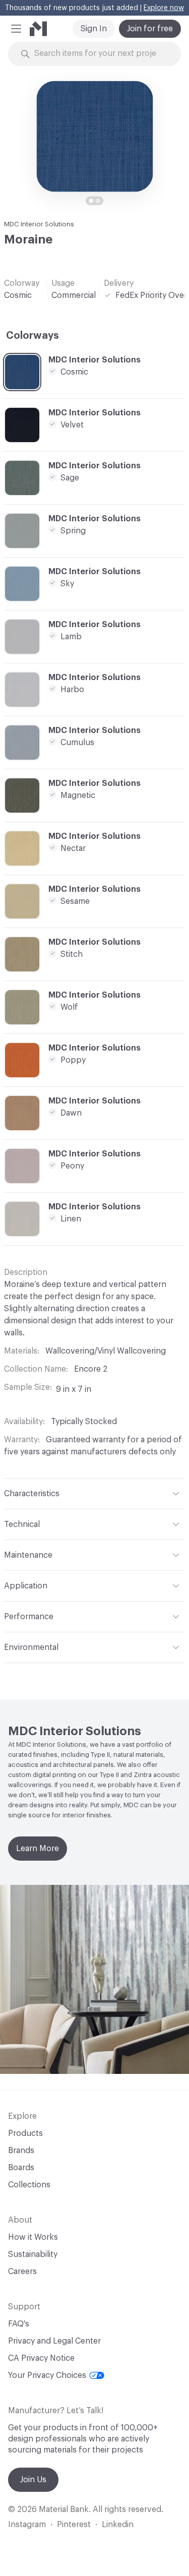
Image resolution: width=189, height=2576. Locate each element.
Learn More (38, 1849)
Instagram (27, 2525)
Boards (21, 2168)
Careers (22, 2272)
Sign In (94, 29)
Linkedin (118, 2525)
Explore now (164, 8)
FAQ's (19, 2324)
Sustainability (33, 2254)
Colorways (33, 336)
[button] (16, 29)
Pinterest (74, 2525)
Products (25, 2133)
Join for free (150, 29)
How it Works (33, 2237)
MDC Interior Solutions (39, 224)
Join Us (33, 2480)
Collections (29, 2185)
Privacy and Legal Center (54, 2341)
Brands (21, 2151)
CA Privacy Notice (41, 2358)
